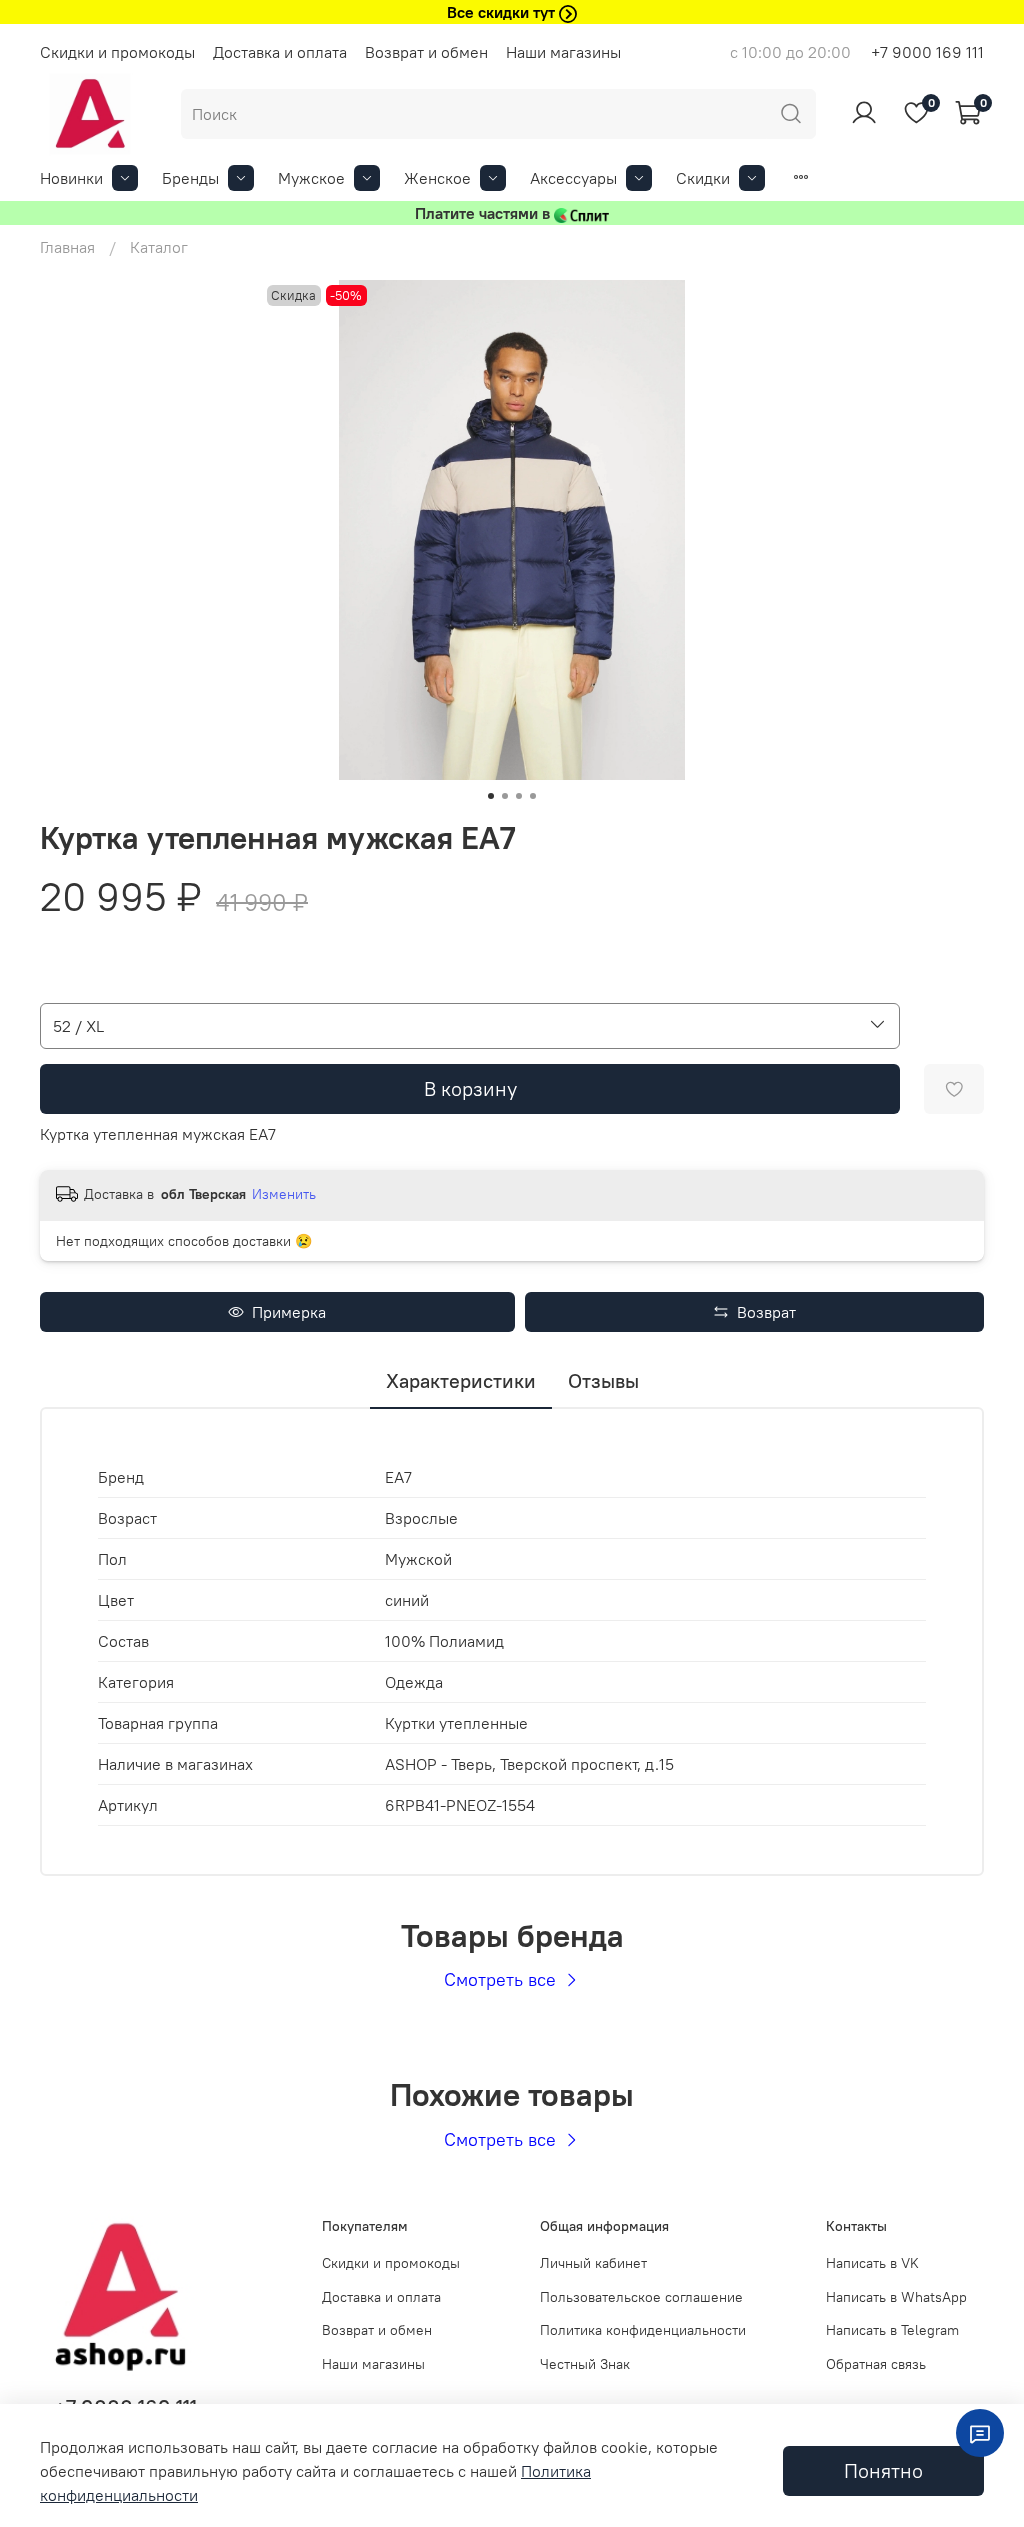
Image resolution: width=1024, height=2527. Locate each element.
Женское (437, 178)
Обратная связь (876, 2364)
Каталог (159, 247)
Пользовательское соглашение (641, 2297)
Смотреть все (502, 1979)
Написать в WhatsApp (896, 2297)
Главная (67, 247)
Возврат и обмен (426, 52)
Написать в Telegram (892, 2330)
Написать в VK (872, 2263)
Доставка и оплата (280, 52)
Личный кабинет (593, 2263)
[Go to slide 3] (519, 796)
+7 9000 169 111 (927, 52)
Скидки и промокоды (117, 52)
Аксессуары (573, 178)
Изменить (284, 1194)
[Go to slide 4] (533, 796)
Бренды (190, 178)
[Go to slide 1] (491, 796)
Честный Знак (585, 2364)
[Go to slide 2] (505, 796)
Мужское (311, 178)
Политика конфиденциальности (643, 2330)
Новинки (71, 178)
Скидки (703, 178)
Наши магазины (563, 52)
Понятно (883, 2470)
